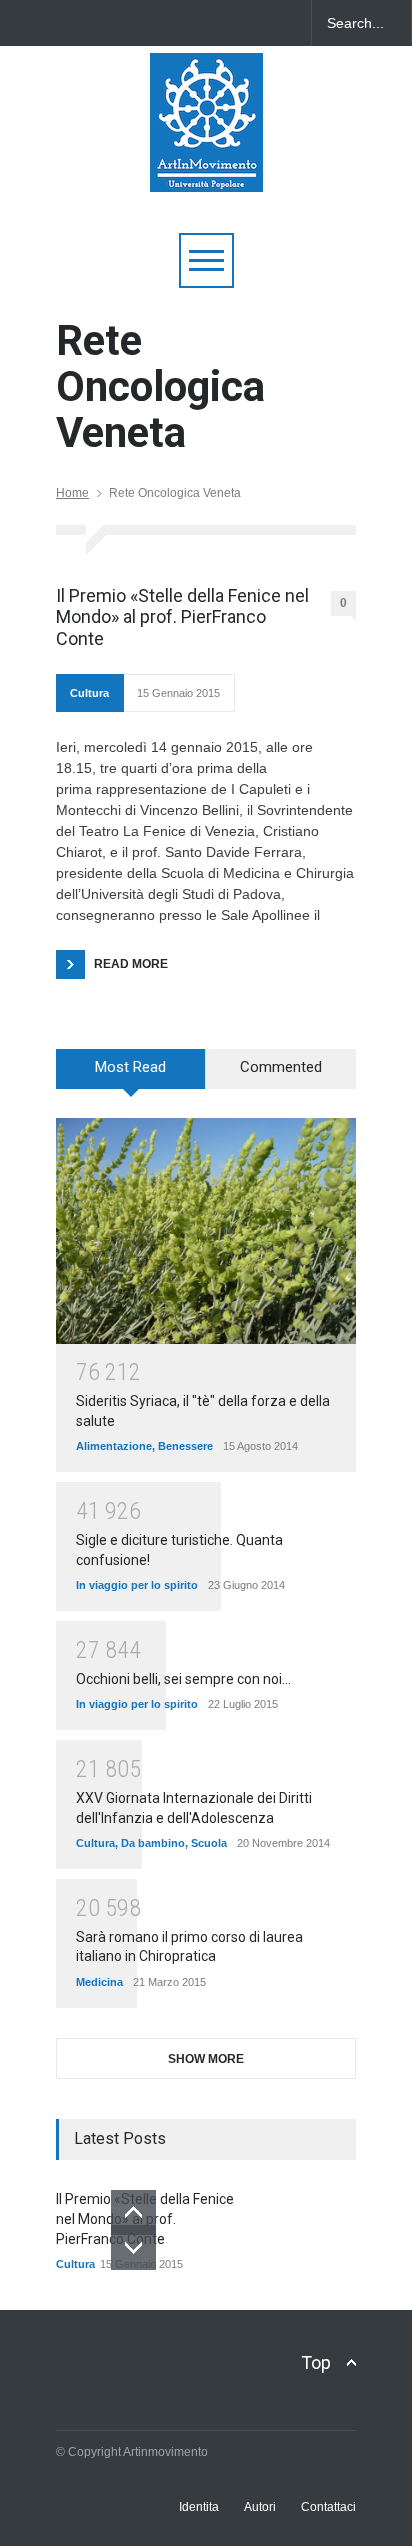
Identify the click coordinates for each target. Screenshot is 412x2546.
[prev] (133, 2212)
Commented (281, 1067)
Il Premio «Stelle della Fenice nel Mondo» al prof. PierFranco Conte (182, 617)
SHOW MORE (206, 2059)
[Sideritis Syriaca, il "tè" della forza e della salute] (206, 1230)
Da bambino (153, 1843)
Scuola (209, 1843)
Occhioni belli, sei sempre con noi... (183, 1679)
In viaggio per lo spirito (137, 1585)
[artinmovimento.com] (206, 167)
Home (72, 493)
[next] (133, 2247)
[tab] (131, 1076)
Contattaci (328, 2507)
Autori (260, 2507)
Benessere (185, 1446)
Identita (199, 2507)
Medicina (99, 1982)
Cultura (89, 693)
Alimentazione (114, 1446)
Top (316, 2362)
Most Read (130, 1067)
